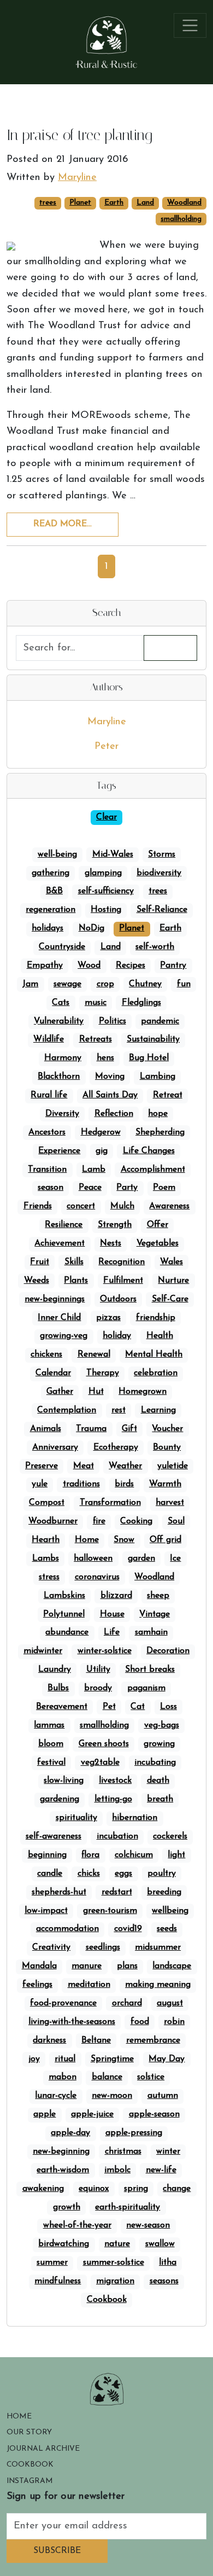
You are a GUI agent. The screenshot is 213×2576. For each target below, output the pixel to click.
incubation (117, 1836)
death (158, 1781)
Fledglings (141, 1003)
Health (160, 1336)
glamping (103, 873)
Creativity (51, 1947)
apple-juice (92, 2114)
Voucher (167, 1429)
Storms (162, 854)
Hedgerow (101, 1132)
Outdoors (118, 1299)
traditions (81, 1484)
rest (119, 1410)
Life (112, 1632)
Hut (96, 1392)
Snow (124, 1540)
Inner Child (59, 1318)
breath (160, 1799)
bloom (51, 1744)
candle (50, 1874)
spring (136, 2189)
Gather (60, 1392)
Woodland (184, 203)
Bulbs (58, 1688)
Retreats (96, 1039)
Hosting (106, 910)
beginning (47, 1855)
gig (102, 1151)
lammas (49, 1725)
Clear (106, 817)
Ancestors (47, 1132)
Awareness (169, 1206)
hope (158, 1114)
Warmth (165, 1484)
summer (52, 2263)
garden (141, 1559)
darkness (49, 2040)
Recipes (131, 966)
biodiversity (159, 873)
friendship (156, 1318)
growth (67, 2207)
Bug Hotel (149, 1058)
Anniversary (55, 1447)
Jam (30, 984)
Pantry (173, 966)
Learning (158, 1410)
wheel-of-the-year (77, 2225)
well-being (57, 854)
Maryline (107, 722)
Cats (61, 1003)
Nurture (173, 1281)
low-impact (46, 1911)
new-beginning (61, 2151)
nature (117, 2244)
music (96, 1003)
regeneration (51, 910)
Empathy (45, 966)
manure (87, 1966)
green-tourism (110, 1911)
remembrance (153, 2040)
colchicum (134, 1855)
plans (127, 1966)
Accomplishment (153, 1170)
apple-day (70, 2133)
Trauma (91, 1429)
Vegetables (158, 1243)
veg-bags (162, 1725)
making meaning (158, 1985)
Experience (59, 1151)
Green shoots (104, 1744)
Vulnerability (59, 1021)
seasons (164, 2281)
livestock (115, 1781)
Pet (109, 1707)
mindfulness (58, 2281)
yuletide (173, 1466)
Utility (98, 1670)
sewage (67, 984)
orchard (127, 2003)
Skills (74, 1262)
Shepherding (160, 1132)
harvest (170, 1503)
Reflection (114, 1114)
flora (90, 1855)
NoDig (91, 928)
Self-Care (170, 1299)
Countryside (62, 947)
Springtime (112, 2059)
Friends (38, 1206)
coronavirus (97, 1577)
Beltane (96, 2040)
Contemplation (67, 1410)
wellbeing (170, 1911)
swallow (160, 2244)
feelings (37, 1985)
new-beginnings (55, 1299)
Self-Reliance (162, 910)
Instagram (30, 2481)
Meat (84, 1466)
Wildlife (49, 1039)
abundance (67, 1632)
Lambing (158, 1077)
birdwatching (64, 2244)
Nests (111, 1243)
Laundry (55, 1670)
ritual (65, 2059)
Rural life (49, 1095)
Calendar (53, 1373)
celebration (156, 1373)
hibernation (135, 1818)
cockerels (170, 1836)
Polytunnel (64, 1614)
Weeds (37, 1281)
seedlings (103, 1947)
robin (174, 2022)
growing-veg (64, 1336)
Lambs (46, 1559)
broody (98, 1688)
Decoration (168, 1651)
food (140, 2022)
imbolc (117, 2170)
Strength (115, 1225)
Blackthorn (59, 1077)
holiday (117, 1336)
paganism (146, 1688)
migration (115, 2281)
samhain (151, 1632)
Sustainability (153, 1039)
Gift (129, 1429)
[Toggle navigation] (190, 25)
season (51, 1188)
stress (49, 1577)
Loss (168, 1707)
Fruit (40, 1262)
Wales (171, 1262)
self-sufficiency (106, 891)
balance (107, 2077)
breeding (164, 1892)
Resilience (64, 1225)
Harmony (63, 1058)
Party (127, 1188)
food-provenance (63, 2003)
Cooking (136, 1521)
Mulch (122, 1206)
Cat (138, 1707)
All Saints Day (110, 1095)
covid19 (128, 1929)
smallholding (181, 219)
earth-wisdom (63, 2170)
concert (81, 1206)
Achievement (60, 1243)
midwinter (43, 1651)
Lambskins (64, 1596)
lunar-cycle (56, 2096)
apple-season (154, 2114)
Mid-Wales (113, 854)
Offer (158, 1225)
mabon (63, 2077)
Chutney (145, 984)
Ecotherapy (116, 1447)
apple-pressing (134, 2133)
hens (105, 1058)
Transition (47, 1170)
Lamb (94, 1170)
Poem (164, 1188)
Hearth (46, 1540)
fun (184, 984)
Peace (90, 1188)
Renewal (94, 1354)
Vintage (155, 1614)
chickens (46, 1354)
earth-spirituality (128, 2207)
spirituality (76, 1818)
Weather (125, 1466)
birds (124, 1484)
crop (105, 984)
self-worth (155, 947)
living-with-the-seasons (72, 2022)
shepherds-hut (59, 1892)
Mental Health (154, 1354)
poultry (162, 1874)
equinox (94, 2189)
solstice (151, 2077)
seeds (167, 1929)
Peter (106, 746)
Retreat (168, 1095)
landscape (172, 1966)
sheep (158, 1596)
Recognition (122, 1262)
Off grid (165, 1540)
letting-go (113, 1799)
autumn (163, 2096)
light (176, 1855)
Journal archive (43, 2449)
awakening (43, 2189)
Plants (76, 1281)
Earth (114, 203)
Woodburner (53, 1521)
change (177, 2189)
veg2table (100, 1763)
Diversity (62, 1114)
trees (48, 203)
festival (51, 1763)
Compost (47, 1503)
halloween (93, 1559)
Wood (89, 966)
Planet (80, 203)
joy (34, 2059)
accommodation (67, 1929)
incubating (155, 1763)
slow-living (64, 1781)
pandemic (160, 1021)
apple (45, 2114)
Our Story (29, 2432)
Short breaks (150, 1670)
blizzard (116, 1596)
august (170, 2003)
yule (40, 1484)
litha (168, 2263)
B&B (54, 891)
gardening (60, 1799)
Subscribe (57, 2551)
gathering (51, 873)
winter (168, 2151)
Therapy (103, 1373)
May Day (167, 2059)
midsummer (158, 1947)
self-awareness (54, 1836)
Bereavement (62, 1707)
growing (159, 1744)
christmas (123, 2151)
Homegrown (143, 1392)
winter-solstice (105, 1651)
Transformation (110, 1503)
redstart (117, 1892)
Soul (176, 1521)
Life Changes (149, 1151)
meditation (89, 1985)
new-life (161, 2170)
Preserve (42, 1466)
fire (99, 1521)
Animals (46, 1429)
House (112, 1614)
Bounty (167, 1447)
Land (145, 203)
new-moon (112, 2096)
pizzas (108, 1318)
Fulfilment (123, 1281)
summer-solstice (114, 2263)
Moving (110, 1077)
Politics (113, 1021)
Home (87, 1540)
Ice (175, 1559)
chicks (89, 1874)
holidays (48, 928)
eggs (123, 1874)
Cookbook (107, 2300)
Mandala (39, 1966)
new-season (148, 2225)
